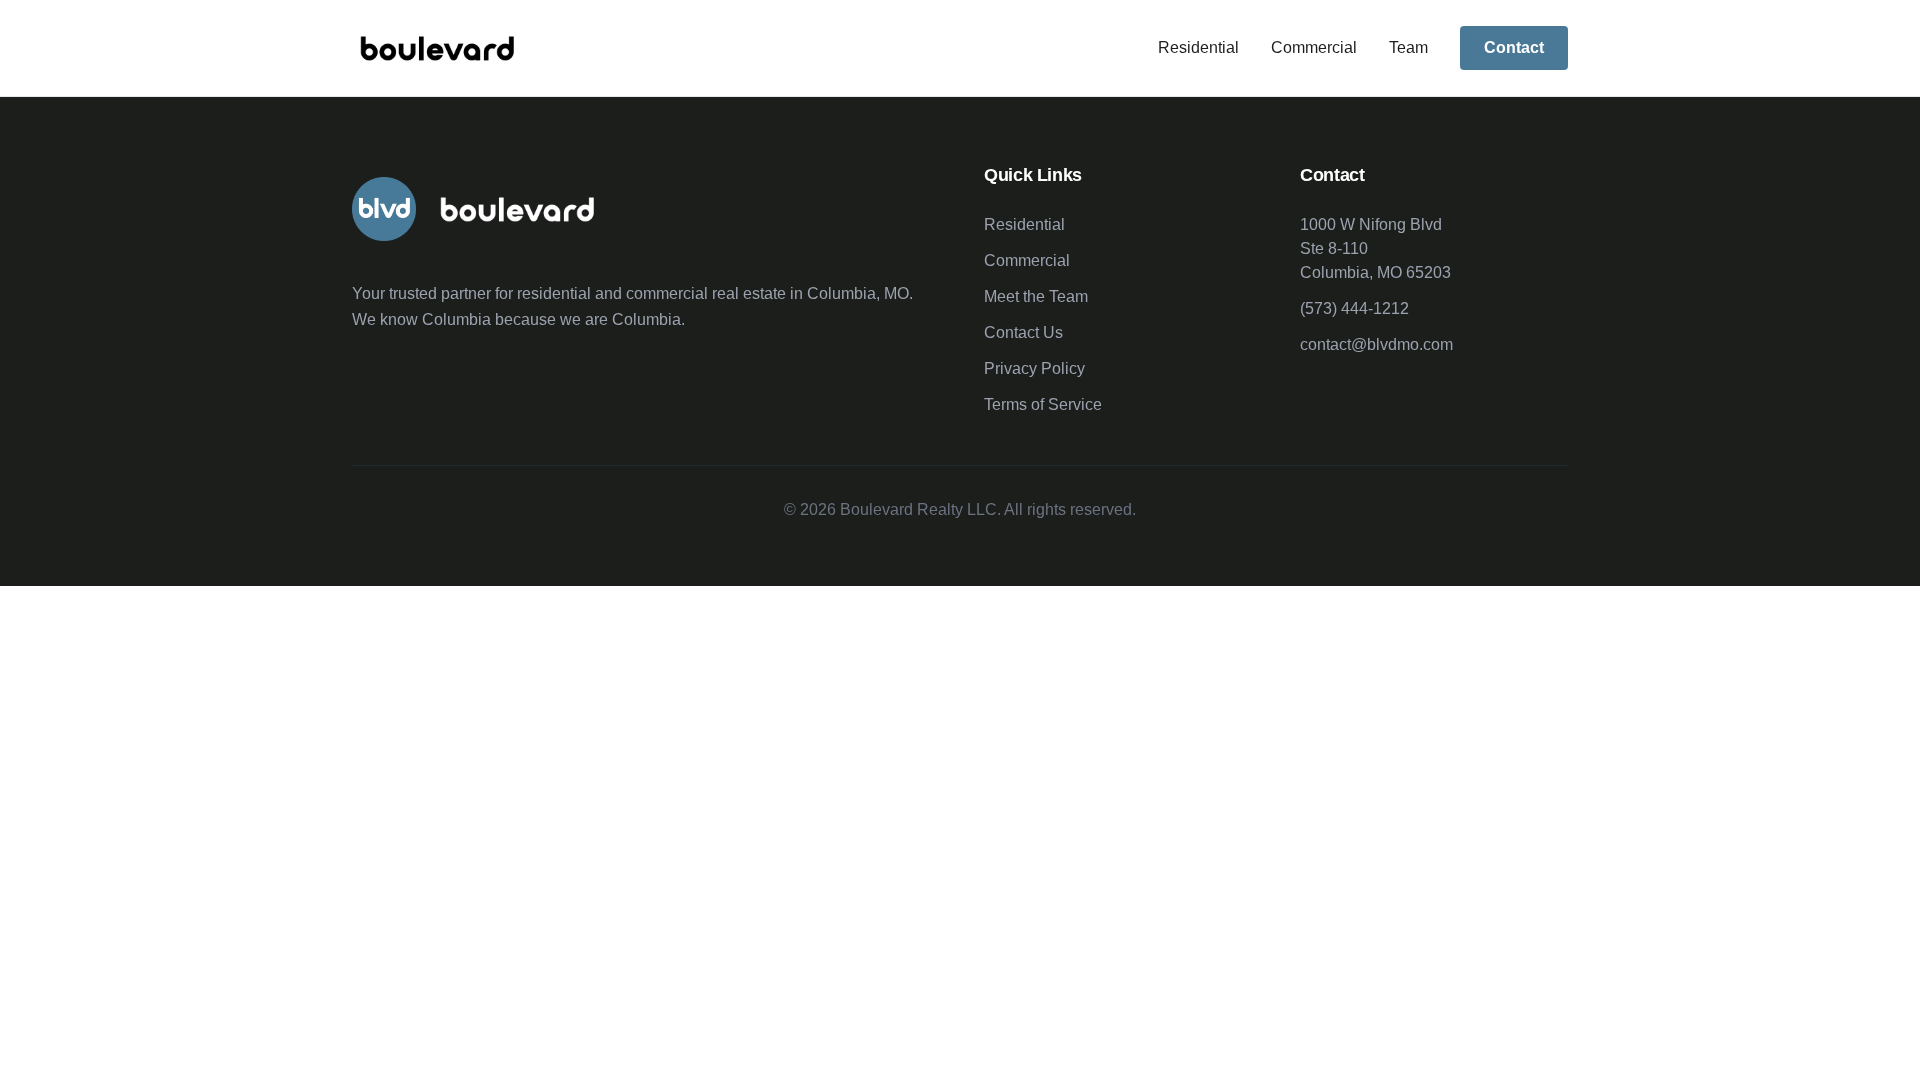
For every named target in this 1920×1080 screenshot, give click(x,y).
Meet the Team (1036, 296)
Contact (1514, 47)
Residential (1198, 47)
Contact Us (1023, 332)
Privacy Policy (1034, 368)
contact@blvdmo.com (1376, 344)
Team (1408, 47)
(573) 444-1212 (1354, 308)
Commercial (1314, 47)
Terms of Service (1043, 404)
